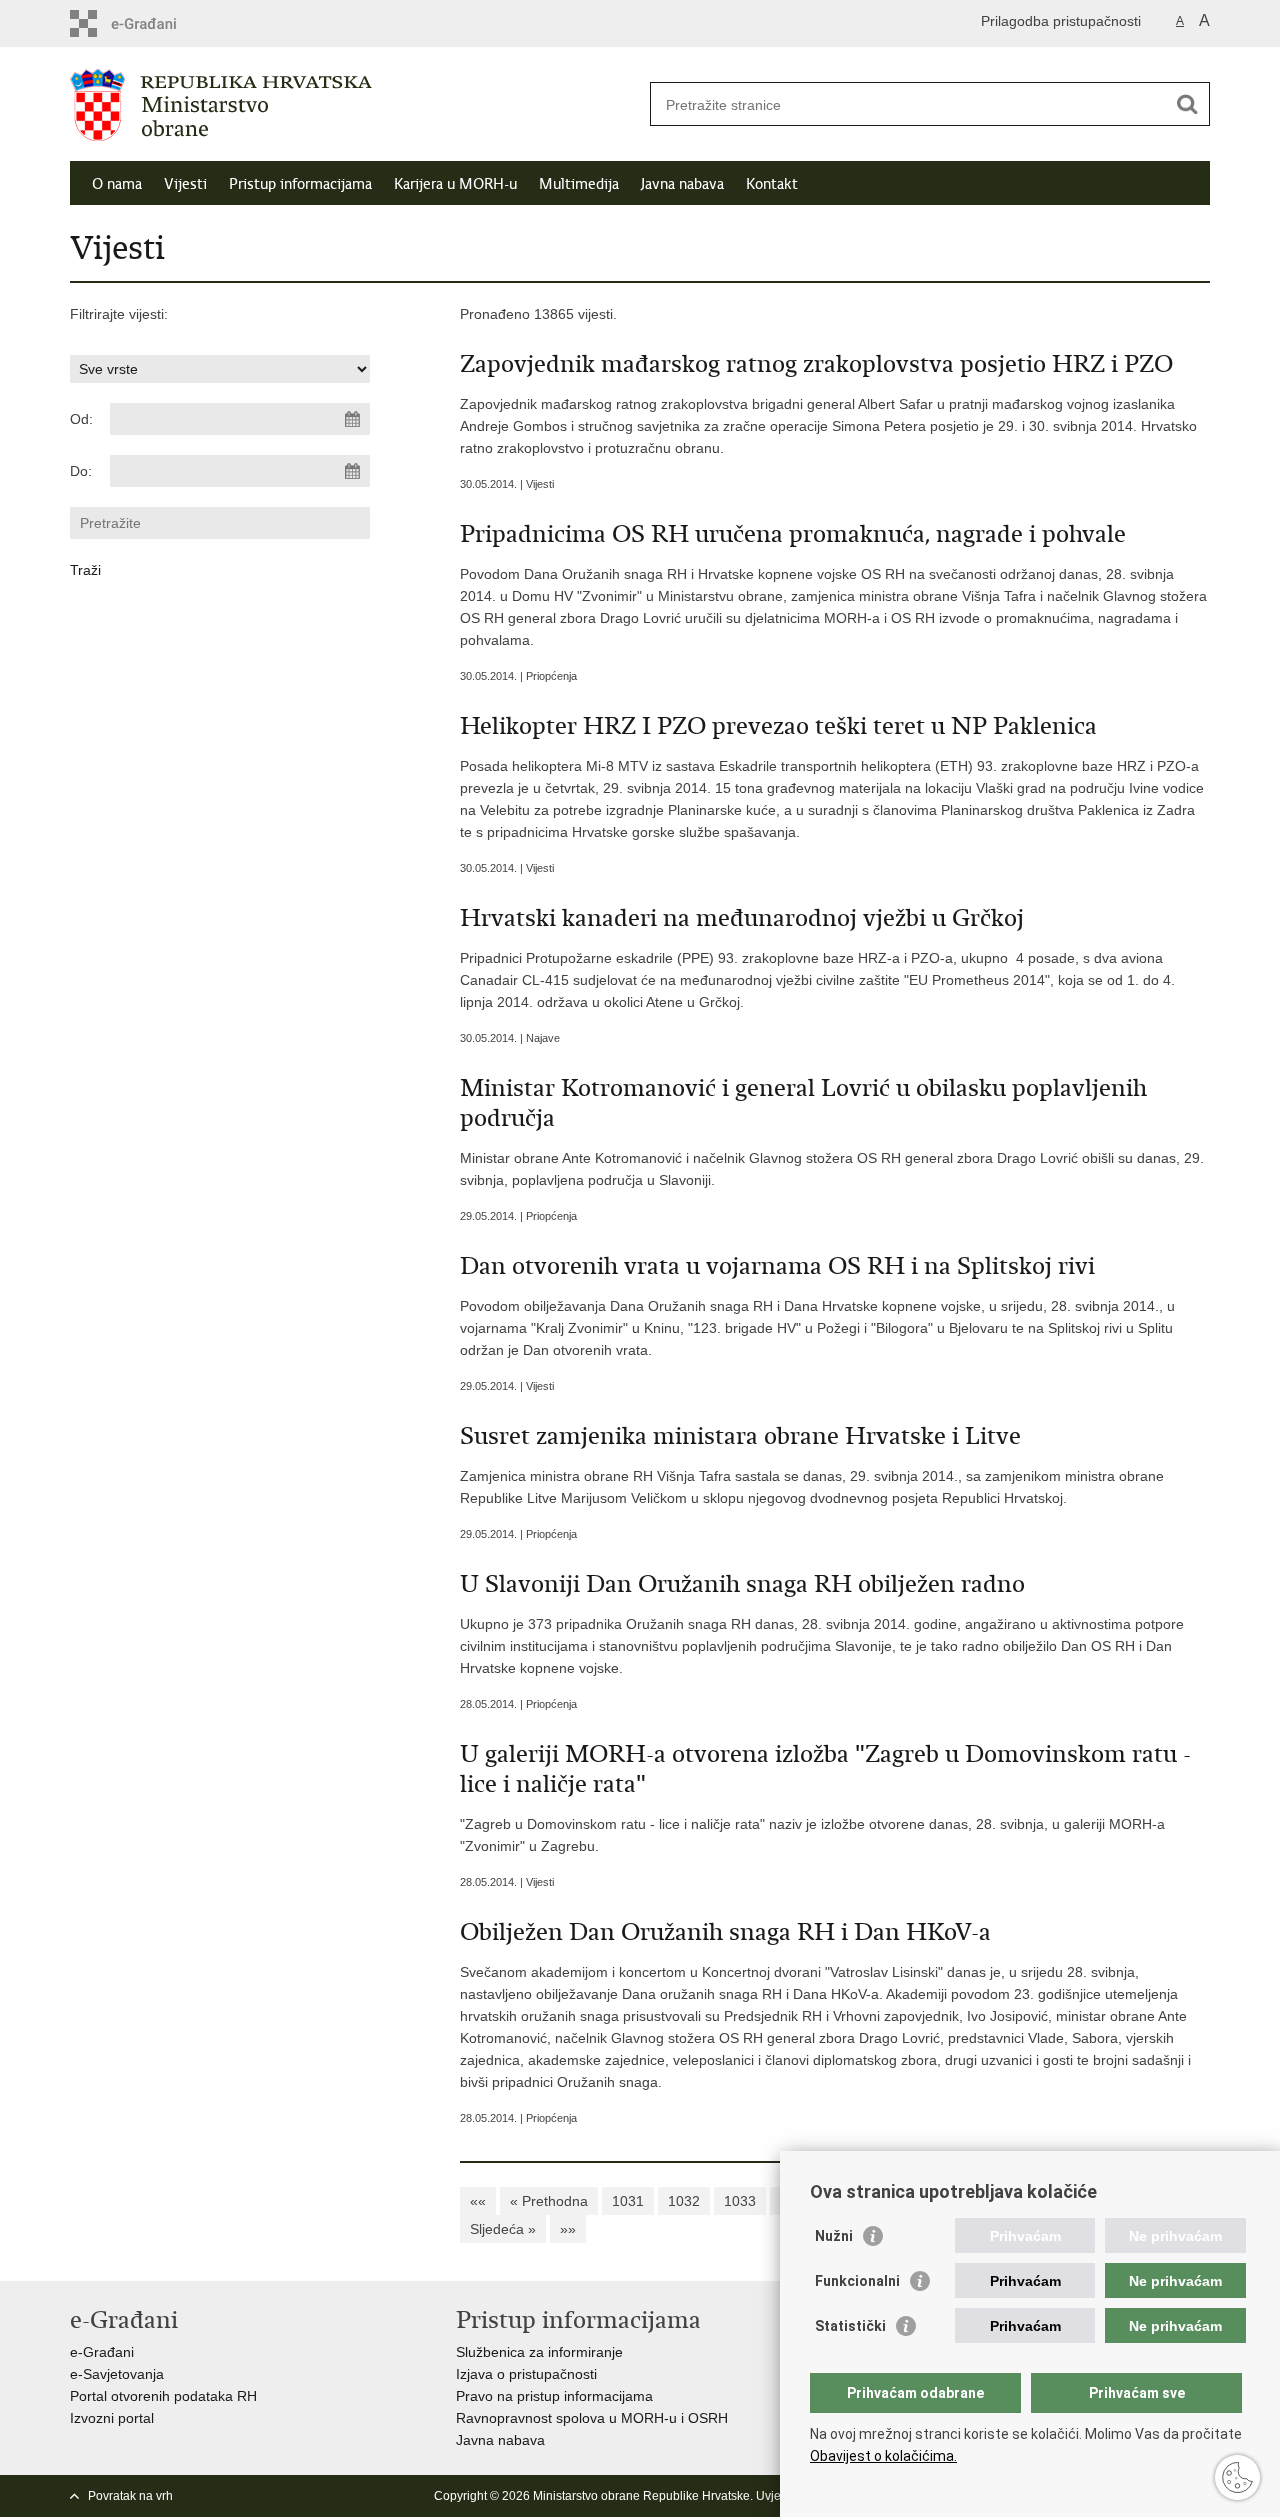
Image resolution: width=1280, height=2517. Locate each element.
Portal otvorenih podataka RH (163, 2396)
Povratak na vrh (130, 2496)
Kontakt (772, 184)
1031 (628, 2201)
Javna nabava (682, 184)
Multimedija (579, 184)
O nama (117, 184)
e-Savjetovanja (117, 2374)
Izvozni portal (112, 2418)
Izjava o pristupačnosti (526, 2374)
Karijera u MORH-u (455, 184)
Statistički (850, 2326)
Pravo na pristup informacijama (554, 2396)
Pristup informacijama (300, 184)
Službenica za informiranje (539, 2352)
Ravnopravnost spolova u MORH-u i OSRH (592, 2418)
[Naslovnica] (355, 105)
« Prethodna (549, 2201)
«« (478, 2201)
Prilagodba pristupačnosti (1061, 21)
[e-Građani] (155, 23)
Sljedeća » (503, 2229)
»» (568, 2229)
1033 (740, 2201)
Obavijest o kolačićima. (883, 2456)
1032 (684, 2201)
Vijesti (185, 184)
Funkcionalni (857, 2281)
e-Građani (102, 2352)
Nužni (834, 2236)
